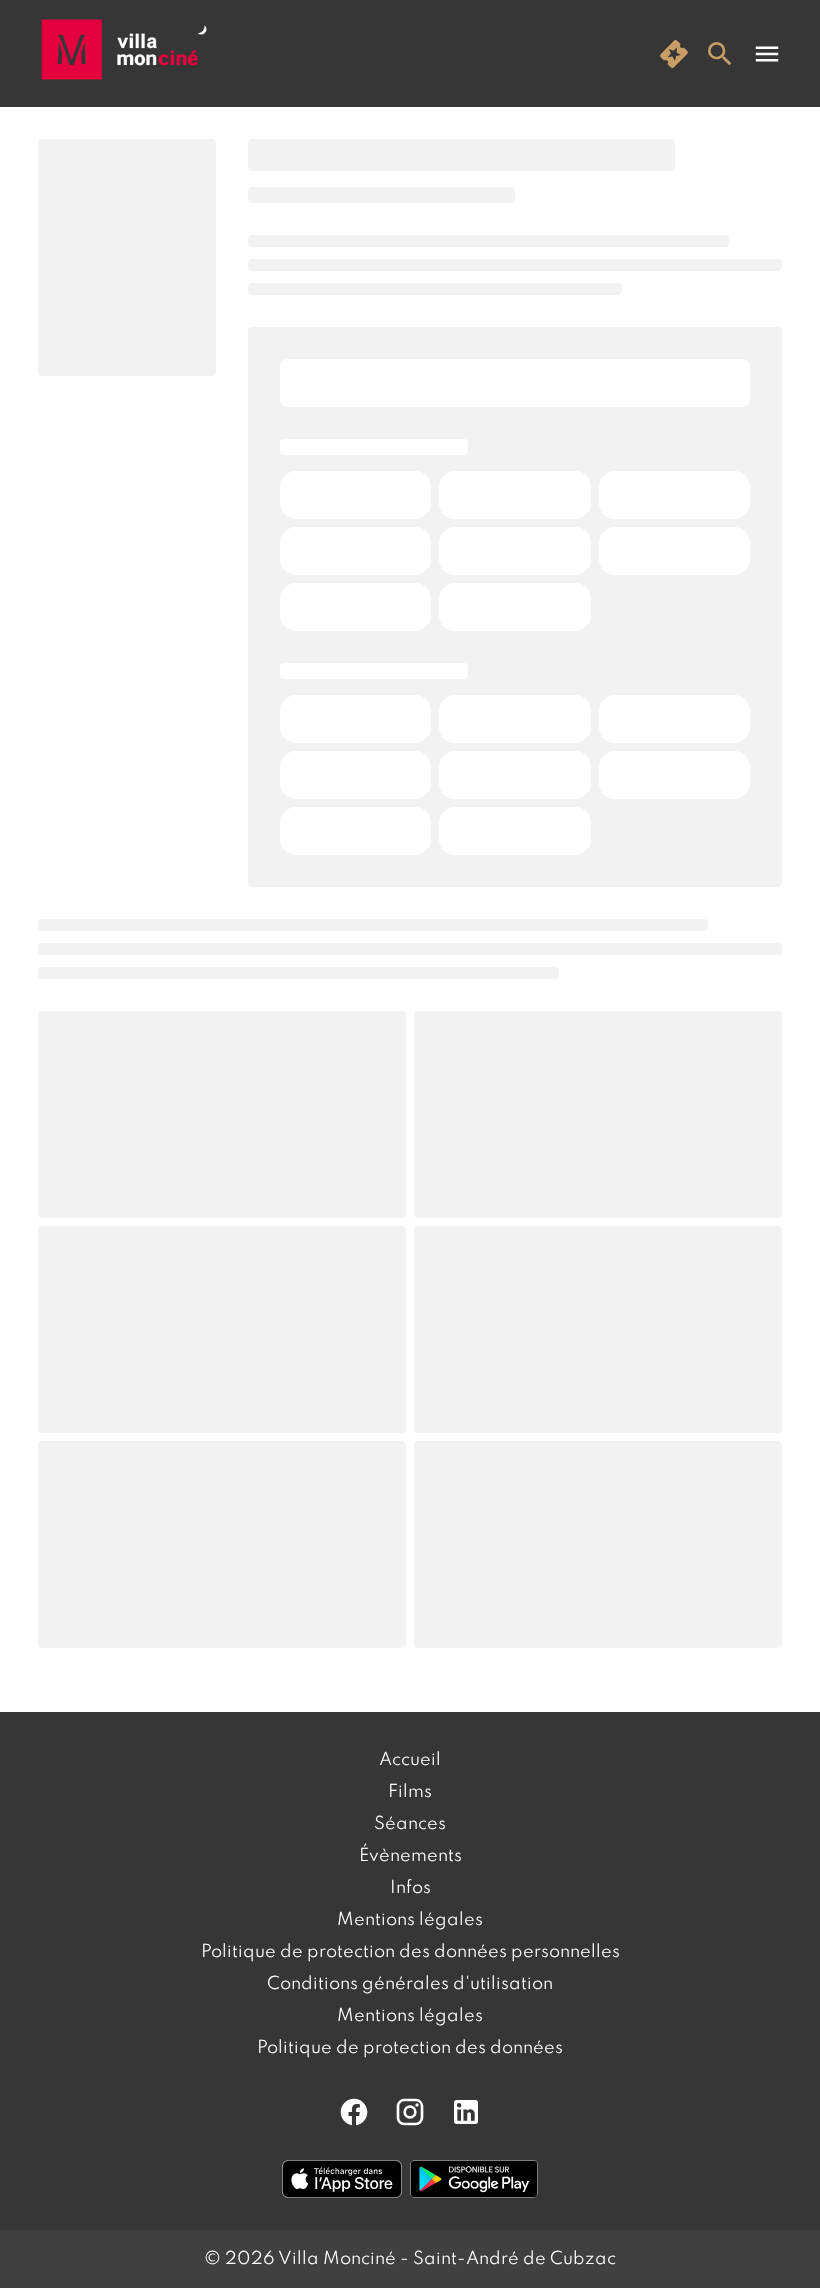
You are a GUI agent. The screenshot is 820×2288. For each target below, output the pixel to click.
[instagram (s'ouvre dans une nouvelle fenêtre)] (410, 2112)
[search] (720, 54)
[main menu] (767, 54)
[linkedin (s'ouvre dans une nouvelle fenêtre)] (466, 2112)
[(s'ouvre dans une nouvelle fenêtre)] (342, 2179)
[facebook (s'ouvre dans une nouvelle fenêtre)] (354, 2112)
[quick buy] (674, 54)
